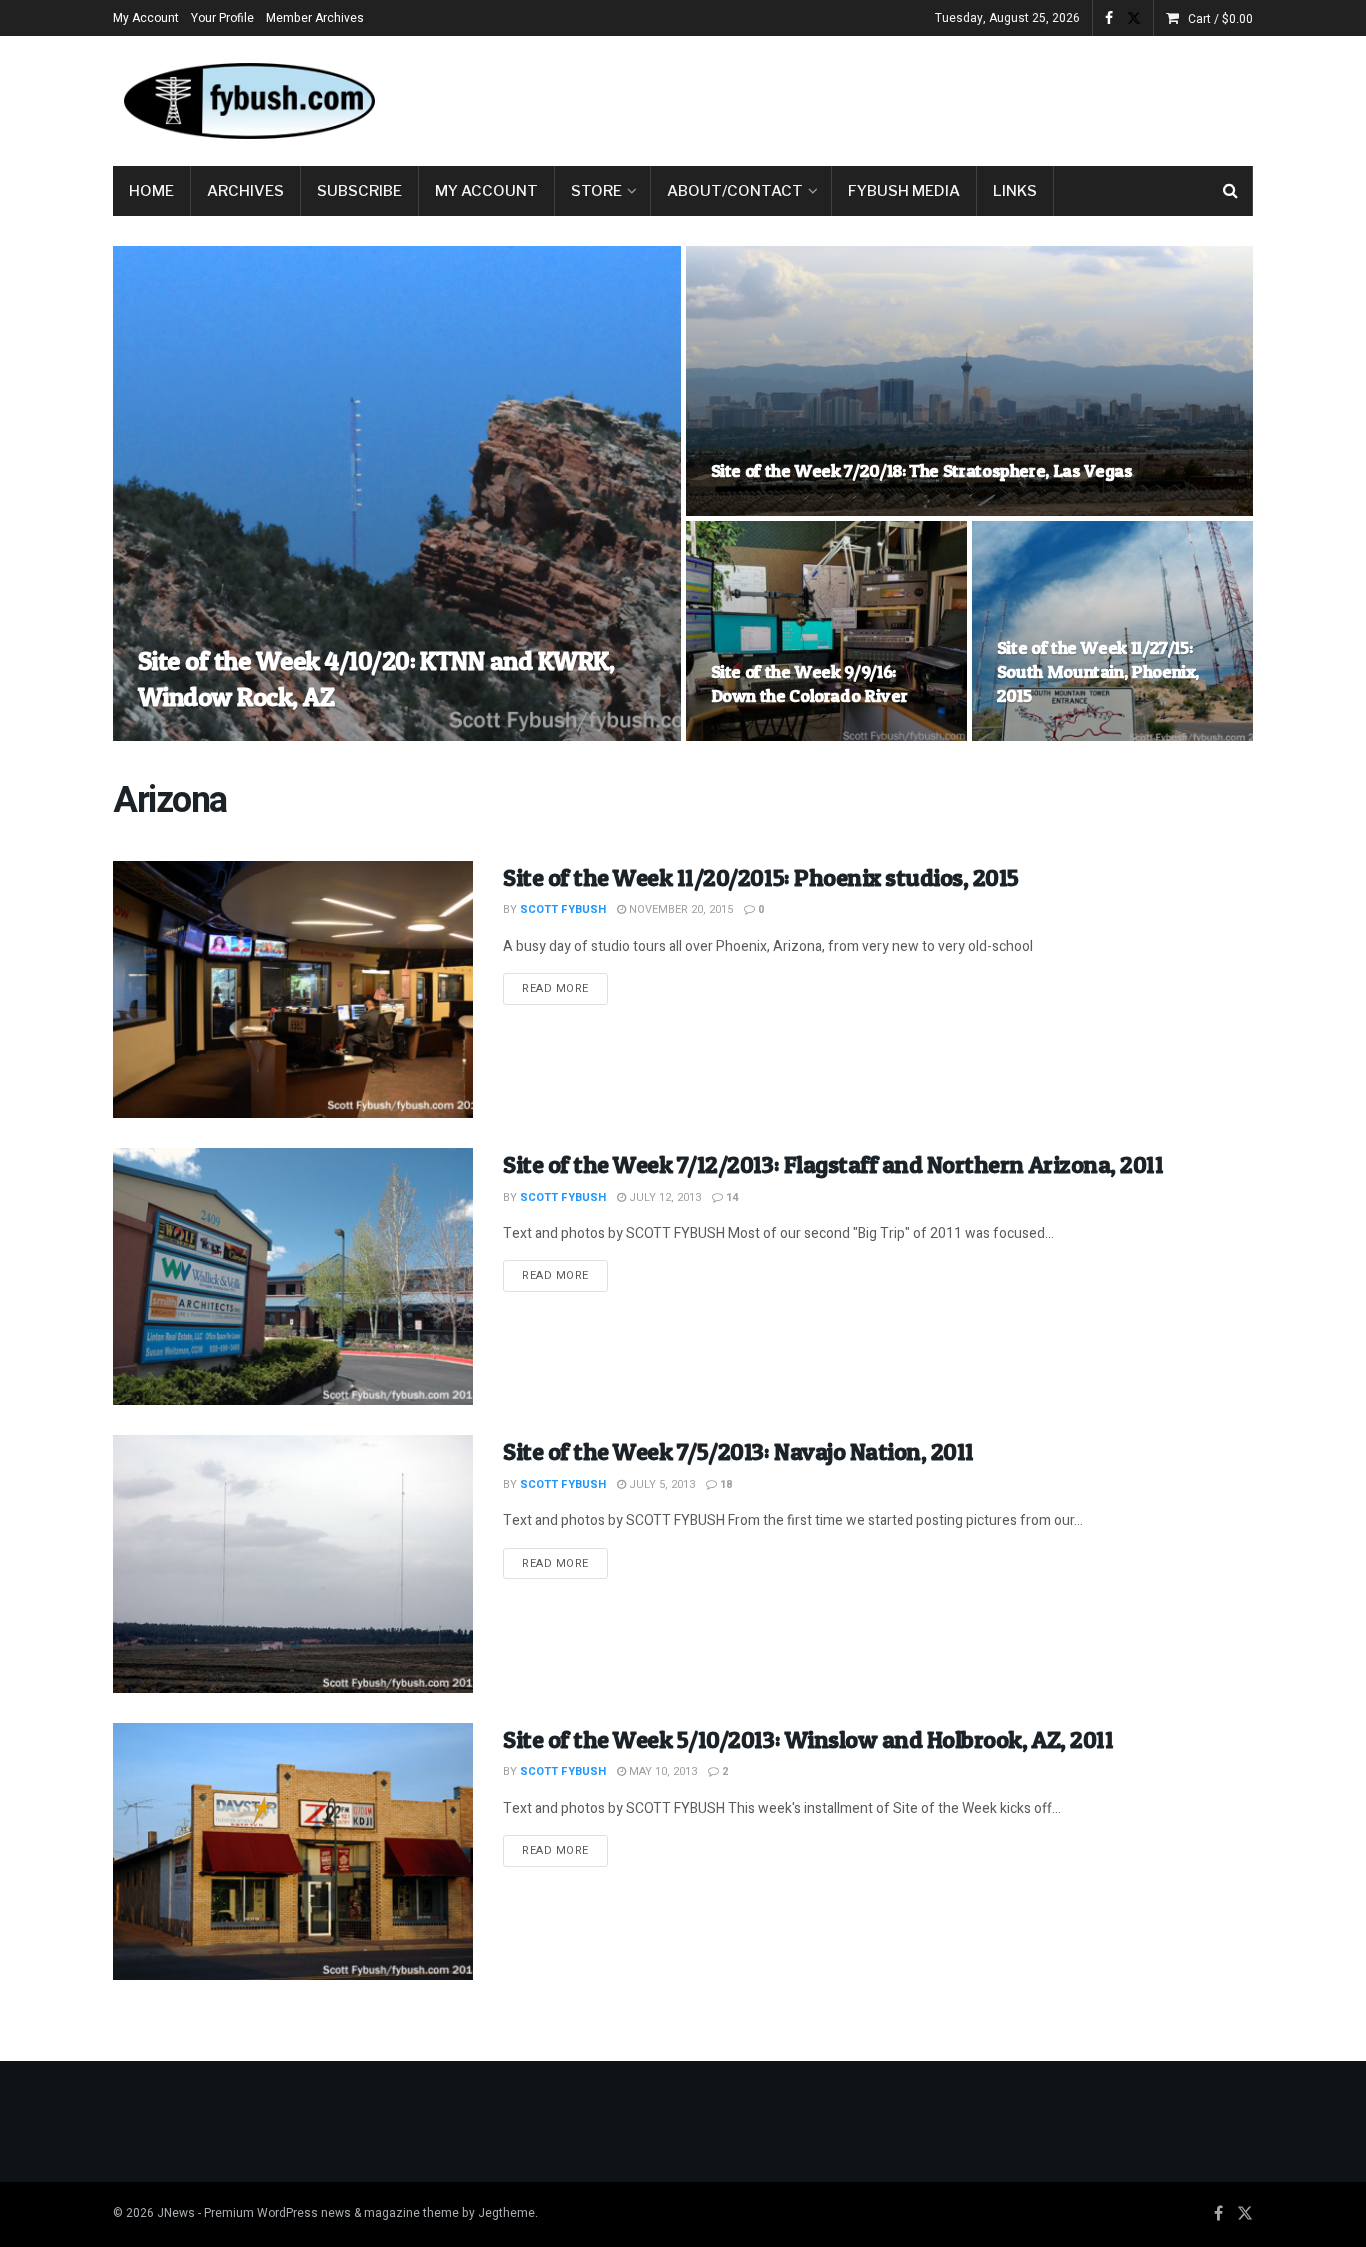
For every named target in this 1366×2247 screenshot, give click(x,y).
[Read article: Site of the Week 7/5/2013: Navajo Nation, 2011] (293, 1563)
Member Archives (315, 18)
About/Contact (735, 191)
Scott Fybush (198, 734)
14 (730, 1197)
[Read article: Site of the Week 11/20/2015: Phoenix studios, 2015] (293, 989)
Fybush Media (904, 191)
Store (596, 191)
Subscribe (359, 191)
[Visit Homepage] (248, 101)
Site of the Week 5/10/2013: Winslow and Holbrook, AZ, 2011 (808, 1739)
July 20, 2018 (757, 509)
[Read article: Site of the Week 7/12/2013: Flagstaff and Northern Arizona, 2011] (293, 1276)
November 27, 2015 (1059, 734)
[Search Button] (1230, 191)
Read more (565, 988)
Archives (245, 191)
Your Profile (222, 18)
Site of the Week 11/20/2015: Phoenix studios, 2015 (761, 877)
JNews (176, 2213)
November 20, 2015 (679, 909)
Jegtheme (506, 2213)
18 (724, 1484)
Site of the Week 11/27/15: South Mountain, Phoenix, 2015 (1098, 672)
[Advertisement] (889, 97)
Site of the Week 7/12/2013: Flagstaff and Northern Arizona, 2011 (833, 1164)
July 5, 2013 (660, 1484)
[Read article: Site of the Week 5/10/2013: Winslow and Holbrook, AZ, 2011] (293, 1851)
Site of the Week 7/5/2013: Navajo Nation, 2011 (738, 1451)
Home (151, 191)
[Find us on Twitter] (1134, 18)
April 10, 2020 (300, 734)
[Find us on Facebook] (1109, 18)
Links (1015, 191)
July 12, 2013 (663, 1197)
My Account (146, 18)
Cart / (1220, 19)
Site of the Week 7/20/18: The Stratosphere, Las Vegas (922, 470)
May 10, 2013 (661, 1771)
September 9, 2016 (773, 734)
